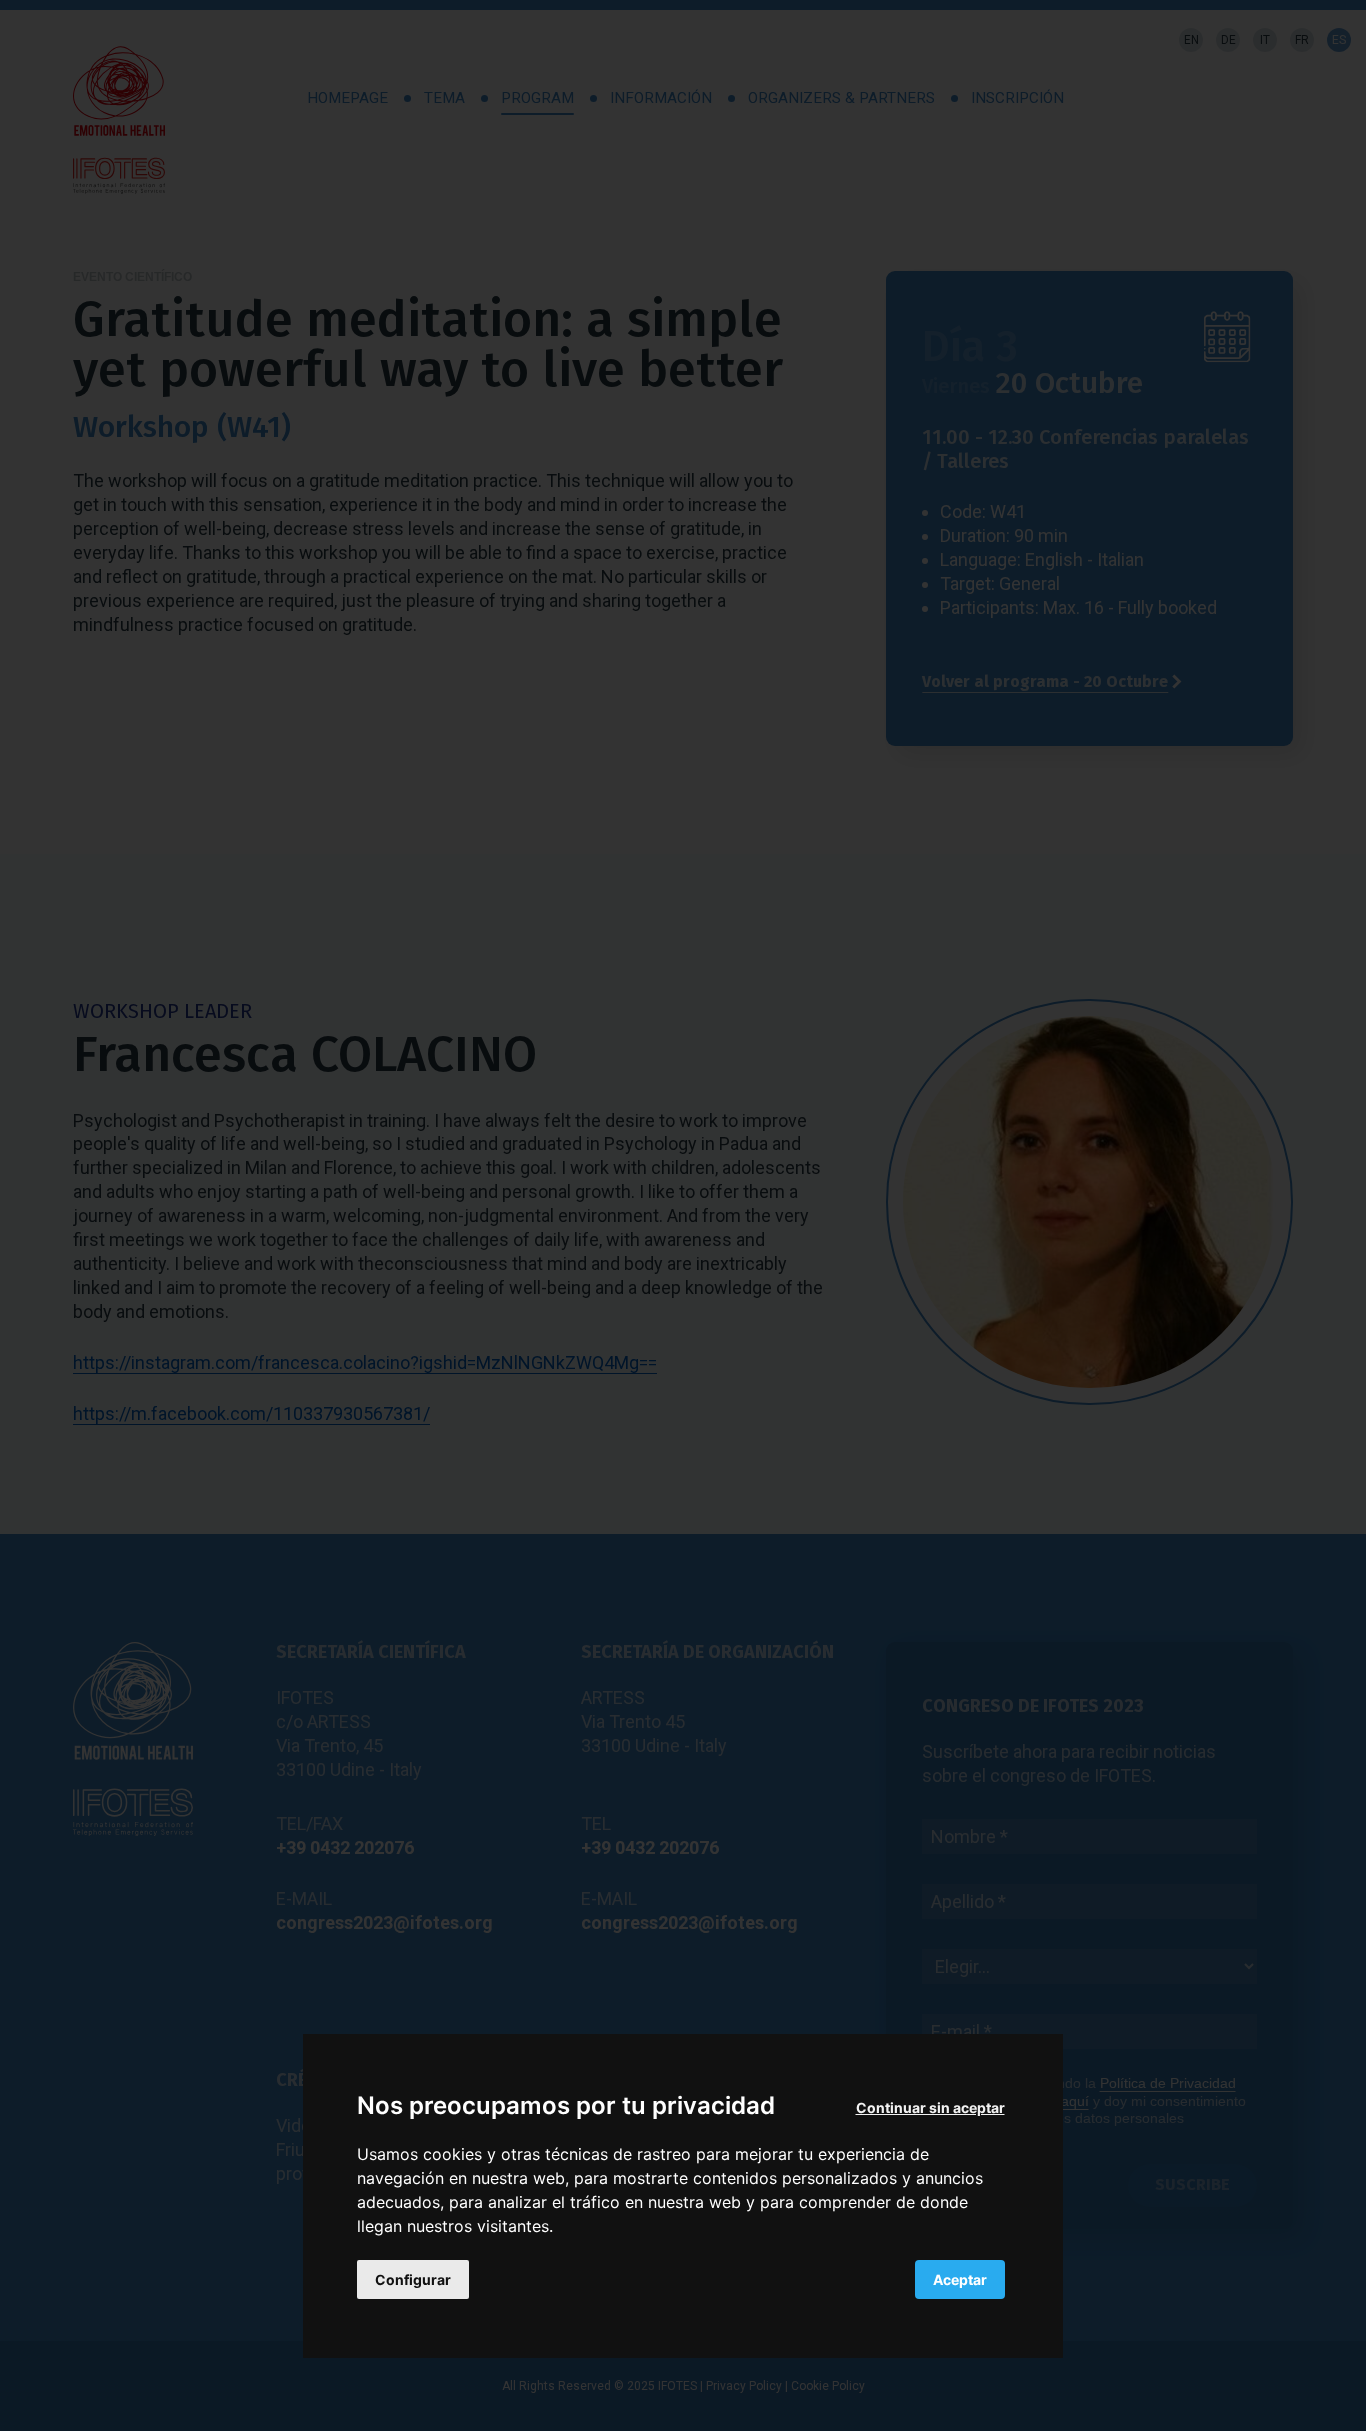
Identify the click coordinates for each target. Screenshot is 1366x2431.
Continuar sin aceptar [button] (930, 2107)
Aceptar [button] (960, 2280)
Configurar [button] (413, 2280)
